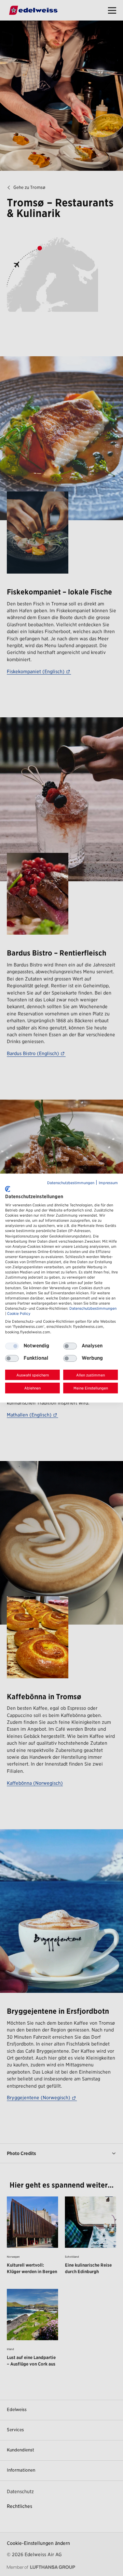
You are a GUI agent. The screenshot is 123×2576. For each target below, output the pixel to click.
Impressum (108, 1183)
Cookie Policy (19, 1314)
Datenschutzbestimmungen (71, 1183)
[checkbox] (70, 1346)
